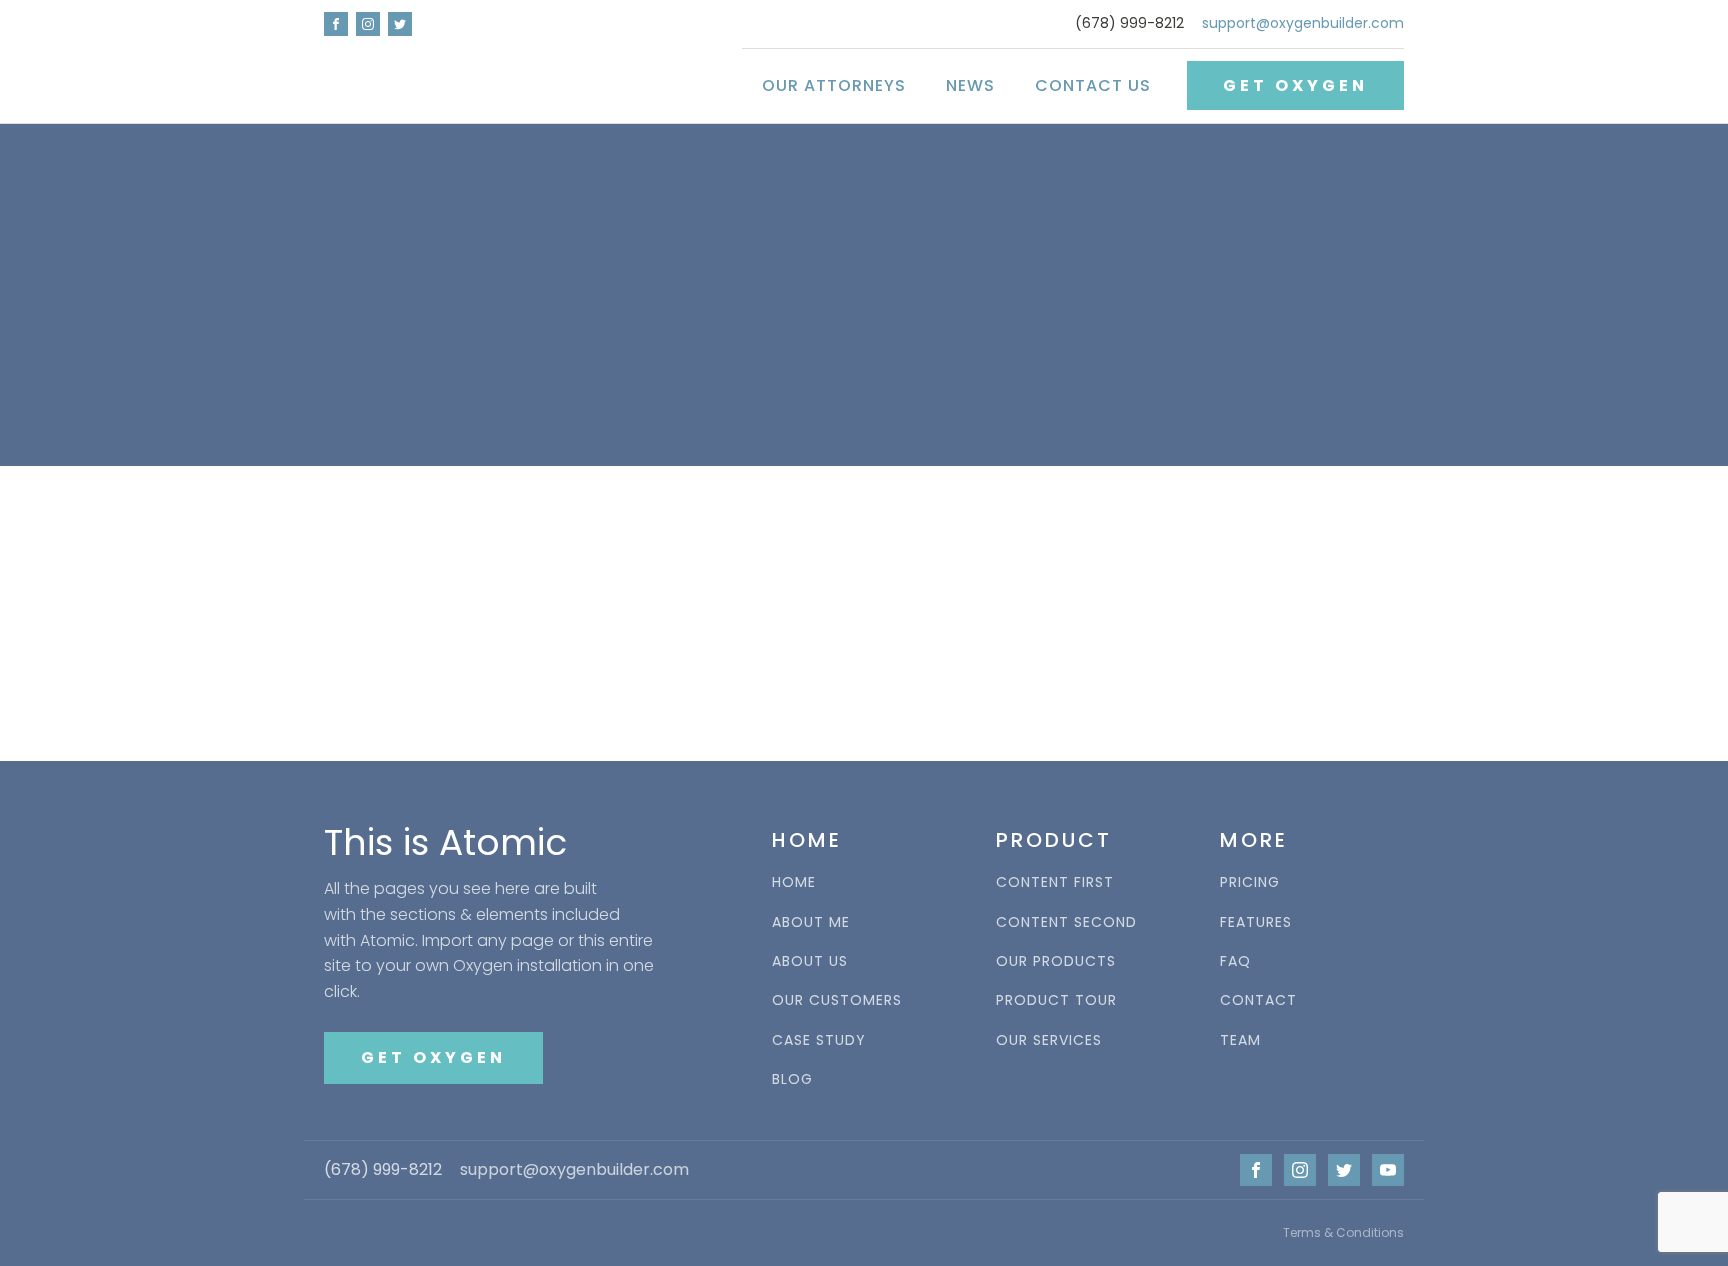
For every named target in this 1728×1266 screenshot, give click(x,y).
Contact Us (1093, 85)
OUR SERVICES (1049, 1040)
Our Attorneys (834, 85)
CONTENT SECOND (1066, 922)
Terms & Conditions (1343, 1232)
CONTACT (1258, 1000)
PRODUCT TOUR (1056, 1000)
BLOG (792, 1079)
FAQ (1235, 961)
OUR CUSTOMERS (837, 1000)
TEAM (1240, 1040)
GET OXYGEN (1295, 85)
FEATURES (1256, 922)
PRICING (1250, 882)
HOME (794, 882)
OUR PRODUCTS (1056, 961)
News (970, 85)
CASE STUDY (819, 1040)
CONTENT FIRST (1055, 882)
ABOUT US (810, 961)
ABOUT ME (811, 922)
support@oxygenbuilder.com (1303, 23)
